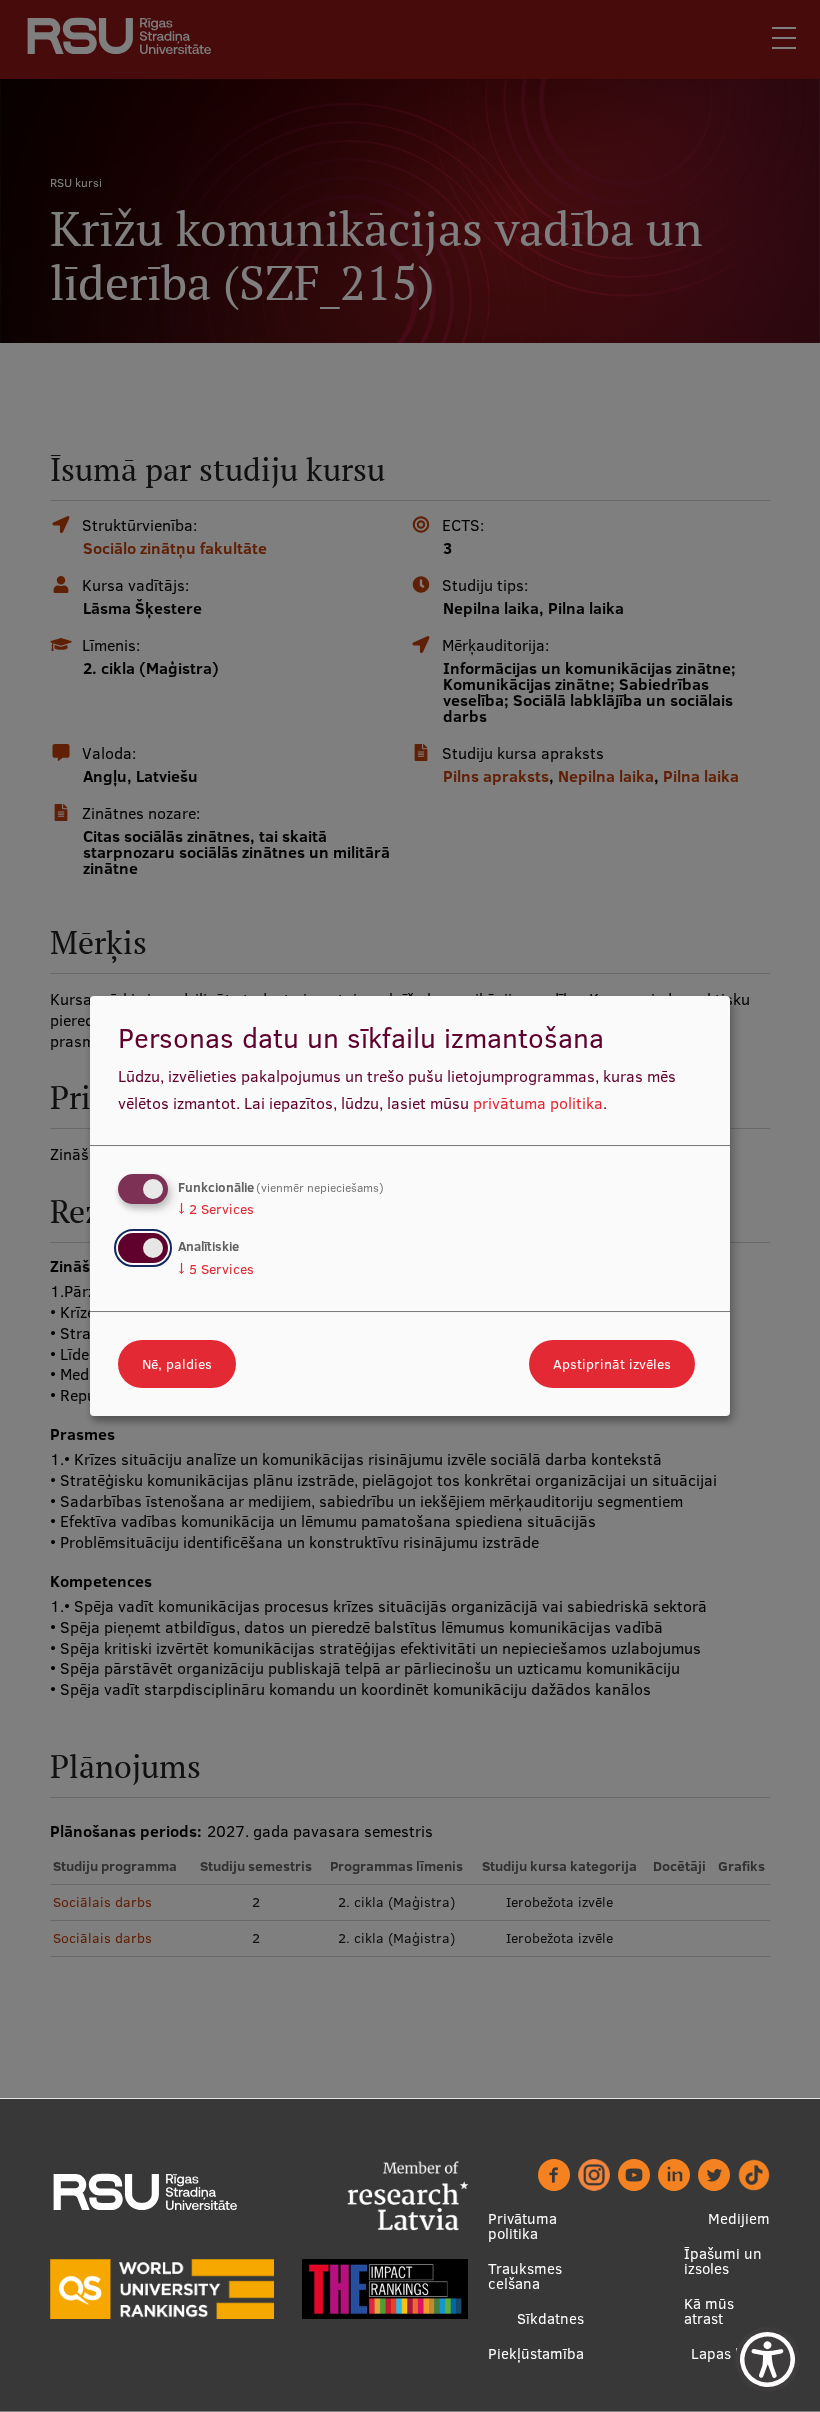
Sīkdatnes (550, 2318)
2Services (216, 1209)
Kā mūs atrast (709, 2311)
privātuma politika (538, 1103)
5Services (216, 1269)
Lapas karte (730, 2353)
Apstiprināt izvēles (612, 1364)
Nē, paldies (177, 1364)
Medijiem (739, 2218)
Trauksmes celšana (525, 2276)
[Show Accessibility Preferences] (767, 2359)
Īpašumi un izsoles (723, 2261)
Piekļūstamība (536, 2353)
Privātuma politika (522, 2226)
